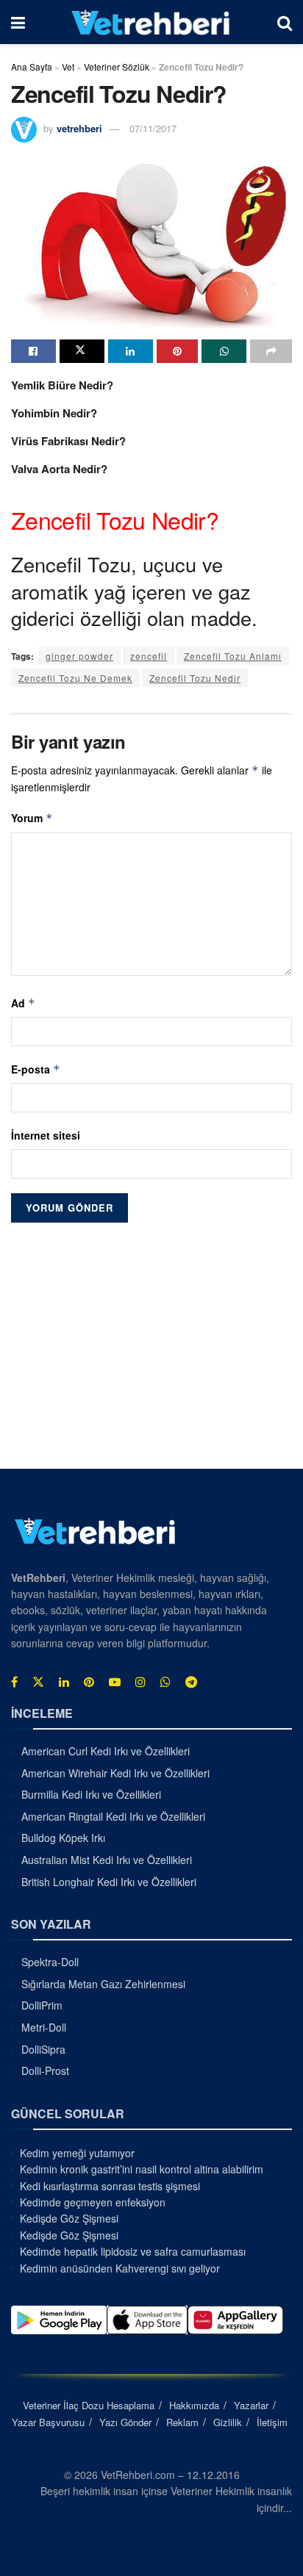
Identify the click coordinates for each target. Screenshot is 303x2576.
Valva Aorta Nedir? (59, 469)
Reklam (182, 2422)
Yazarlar (251, 2405)
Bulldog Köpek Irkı (63, 1838)
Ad (23, 1003)
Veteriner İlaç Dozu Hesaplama (89, 2405)
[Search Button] (285, 22)
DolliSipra (43, 2049)
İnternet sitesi (46, 1135)
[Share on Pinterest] (178, 351)
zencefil (149, 656)
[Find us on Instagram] (140, 1682)
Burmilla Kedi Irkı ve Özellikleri (91, 1794)
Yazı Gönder (125, 2422)
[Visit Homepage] (151, 22)
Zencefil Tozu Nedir (195, 678)
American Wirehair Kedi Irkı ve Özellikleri (115, 1773)
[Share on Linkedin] (131, 351)
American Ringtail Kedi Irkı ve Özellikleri (113, 1816)
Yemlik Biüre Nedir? (62, 385)
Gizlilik (228, 2422)
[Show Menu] (18, 22)
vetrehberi (79, 128)
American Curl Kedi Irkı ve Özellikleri (106, 1751)
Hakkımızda (194, 2405)
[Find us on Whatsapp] (165, 1682)
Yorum (32, 818)
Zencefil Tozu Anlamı (233, 656)
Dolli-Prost (45, 2070)
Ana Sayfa (32, 66)
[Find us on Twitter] (38, 1682)
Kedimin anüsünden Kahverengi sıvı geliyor (120, 2268)
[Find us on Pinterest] (89, 1682)
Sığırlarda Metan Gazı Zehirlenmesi (103, 1984)
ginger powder (79, 656)
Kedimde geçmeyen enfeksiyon (93, 2202)
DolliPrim (42, 2005)
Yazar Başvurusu (48, 2422)
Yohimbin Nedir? (54, 413)
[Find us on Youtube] (115, 1682)
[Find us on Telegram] (191, 1682)
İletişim (272, 2422)
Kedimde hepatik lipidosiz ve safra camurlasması (133, 2251)
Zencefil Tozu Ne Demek (75, 678)
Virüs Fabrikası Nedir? (68, 441)
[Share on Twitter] (82, 351)
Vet (68, 66)
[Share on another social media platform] (271, 351)
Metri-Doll (44, 2027)
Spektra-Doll (50, 1962)
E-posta (36, 1069)
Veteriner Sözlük (117, 66)
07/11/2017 (153, 128)
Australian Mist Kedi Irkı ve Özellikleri (107, 1860)
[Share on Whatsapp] (224, 351)
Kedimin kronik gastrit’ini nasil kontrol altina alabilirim (142, 2169)
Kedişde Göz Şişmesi (69, 2218)
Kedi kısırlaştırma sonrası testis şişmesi (110, 2186)
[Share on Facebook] (33, 351)
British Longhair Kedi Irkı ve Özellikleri (109, 1882)
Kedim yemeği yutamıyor (77, 2153)
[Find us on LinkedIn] (64, 1682)
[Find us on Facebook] (14, 1682)
